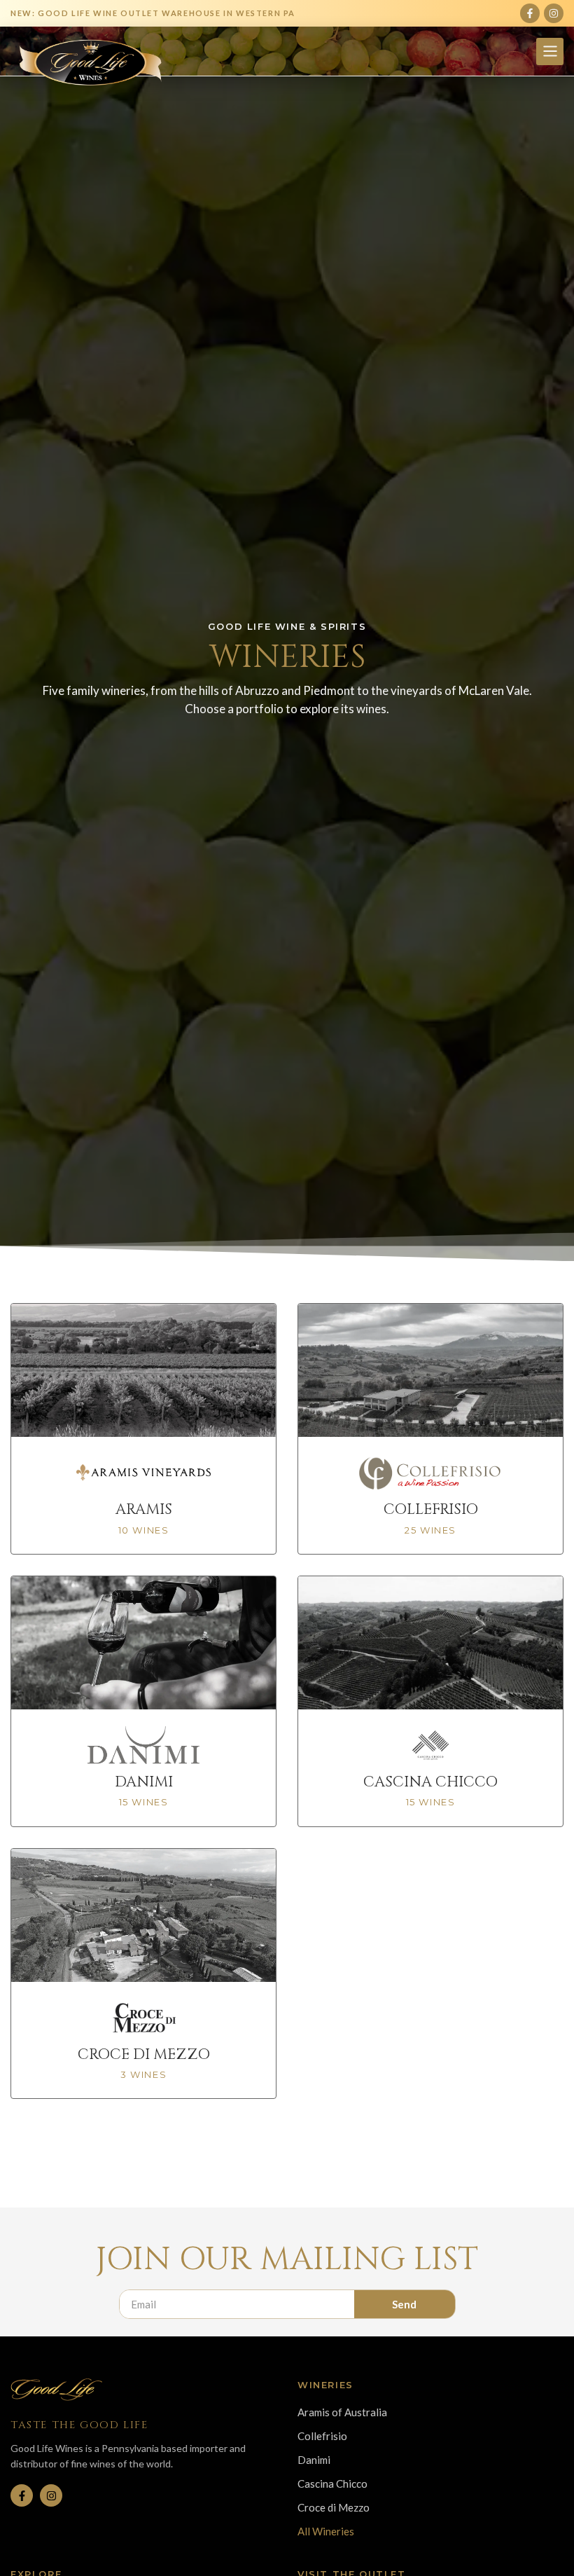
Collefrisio (322, 2436)
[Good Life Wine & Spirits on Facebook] (22, 2495)
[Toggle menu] (550, 51)
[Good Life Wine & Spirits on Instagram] (51, 2495)
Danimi (314, 2460)
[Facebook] (530, 13)
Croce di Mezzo (334, 2507)
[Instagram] (554, 13)
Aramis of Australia (342, 2412)
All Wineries (326, 2531)
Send (404, 2304)
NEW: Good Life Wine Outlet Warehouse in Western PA (153, 13)
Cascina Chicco (332, 2484)
